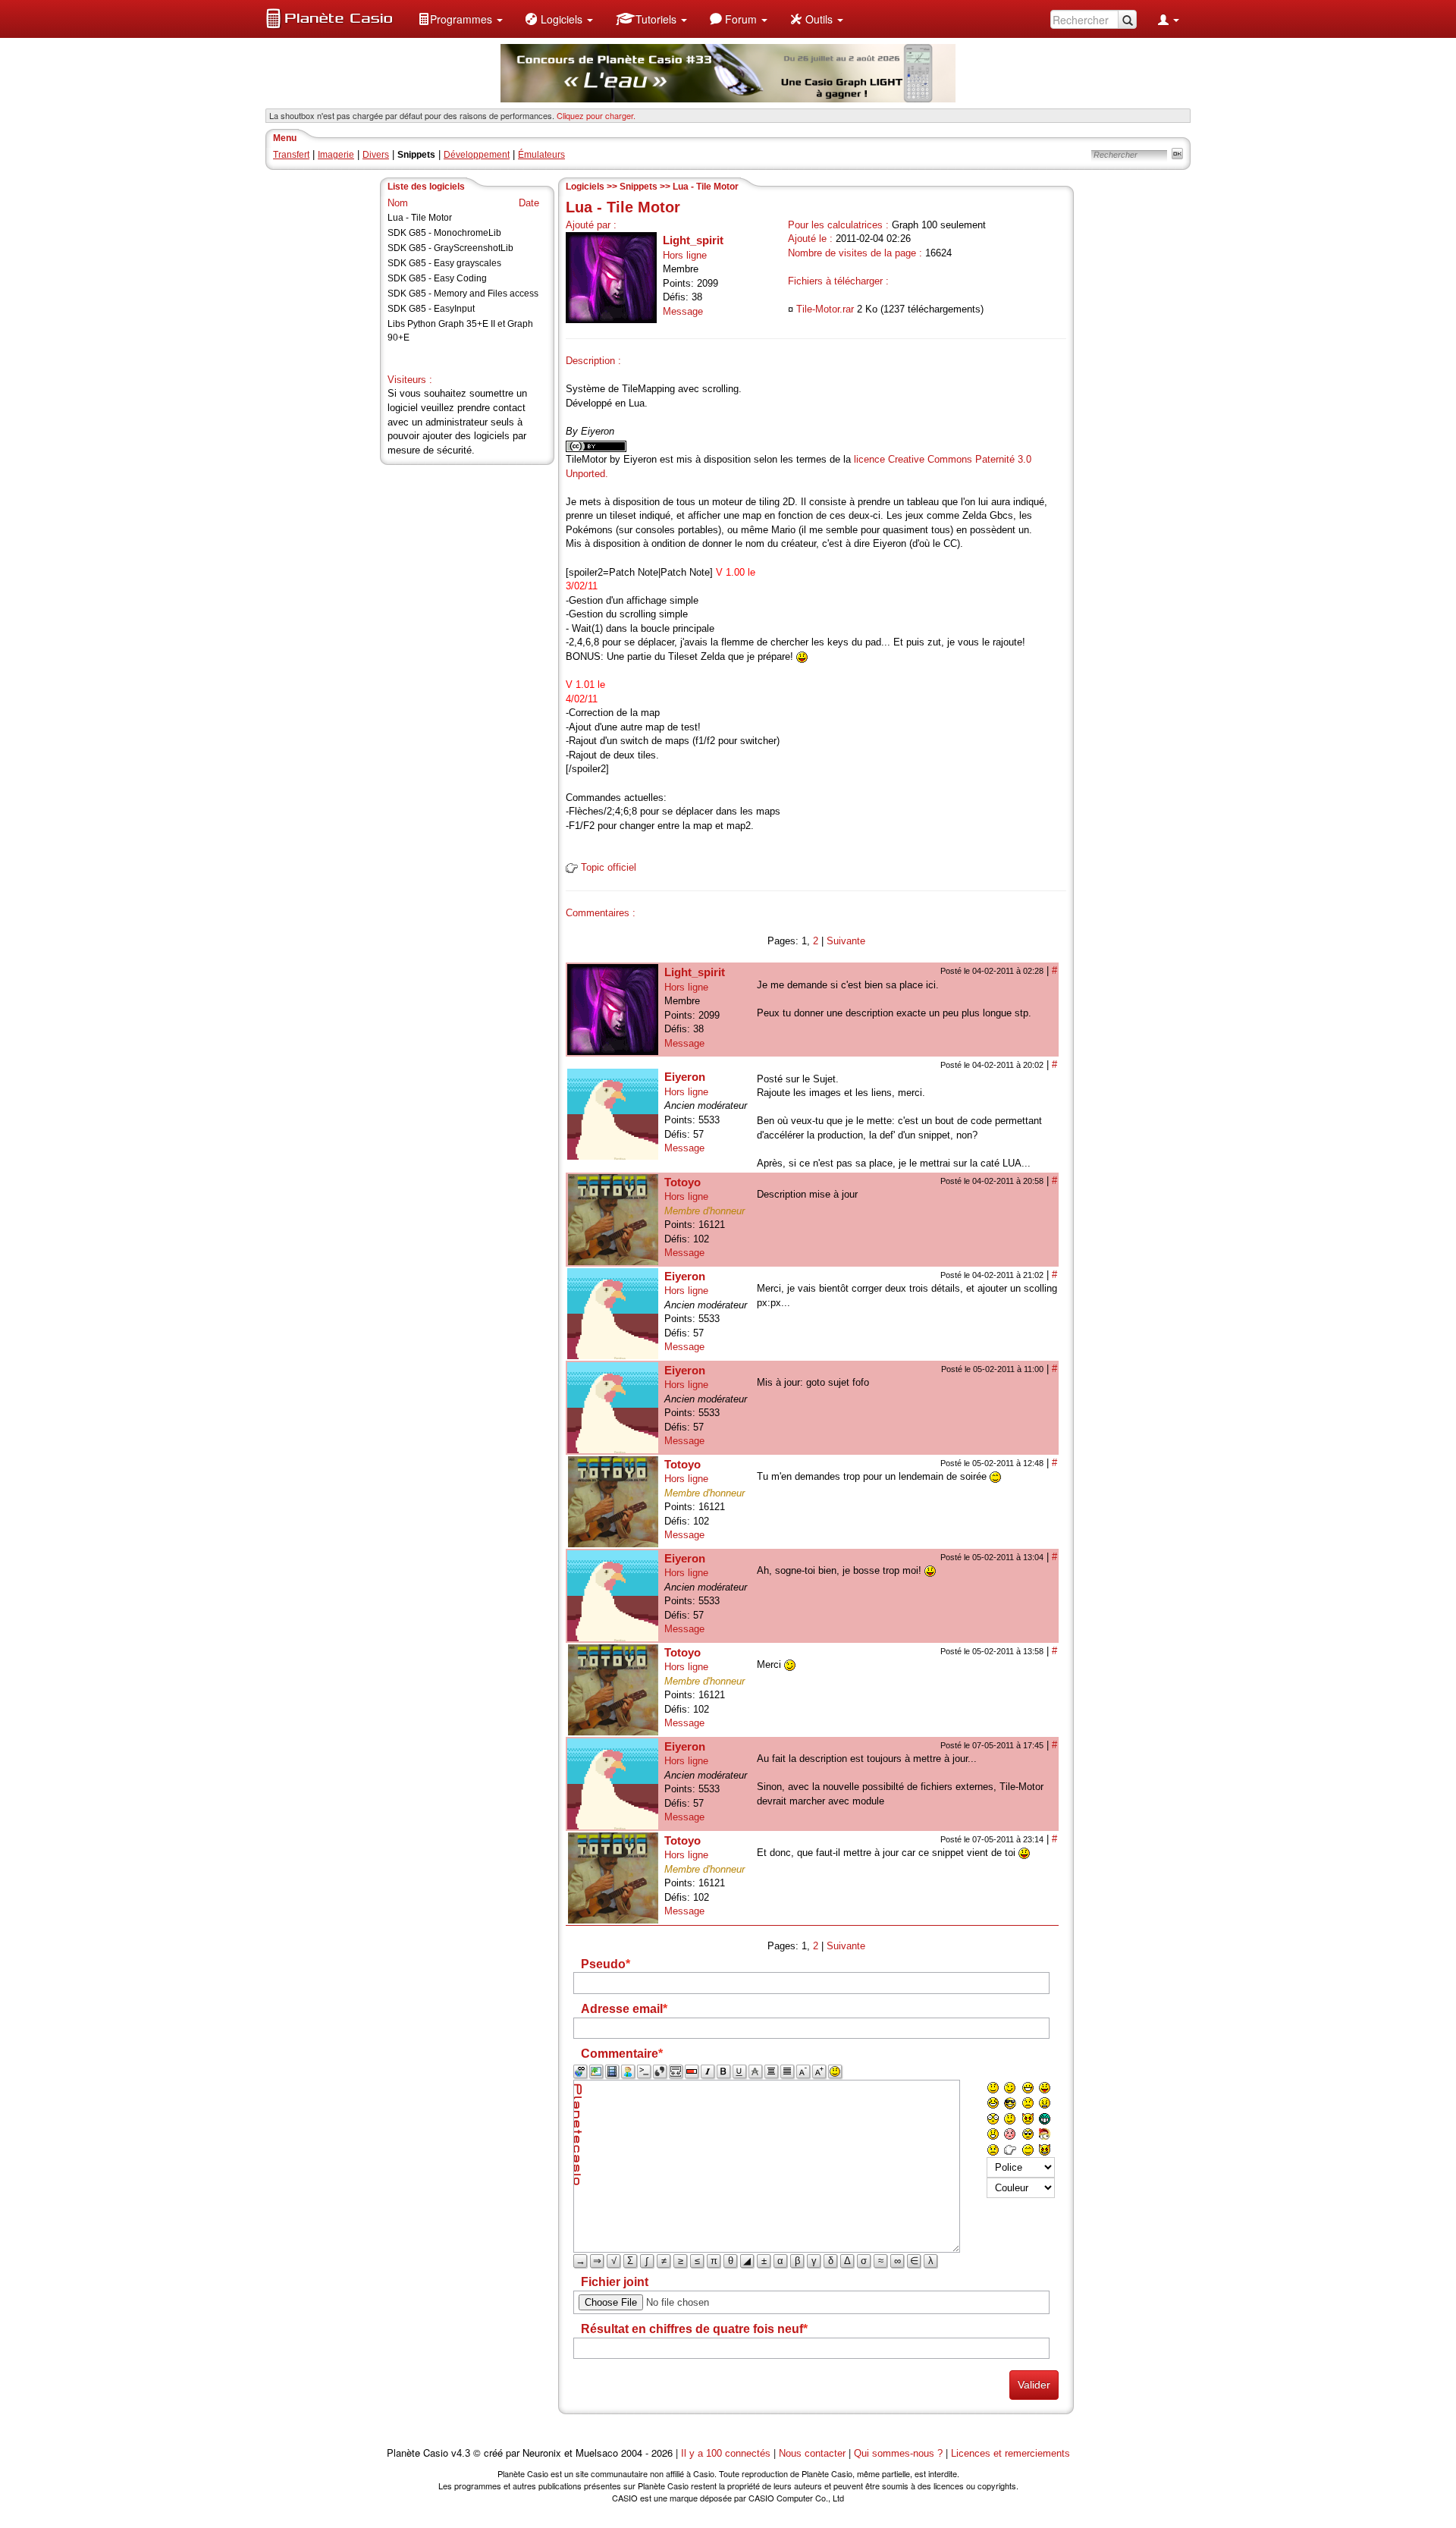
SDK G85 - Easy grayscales (444, 263)
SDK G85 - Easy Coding (437, 278)
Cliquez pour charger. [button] (596, 115)
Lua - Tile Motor (420, 218)
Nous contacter (812, 2453)
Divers (376, 155)
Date (529, 203)
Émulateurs (541, 155)
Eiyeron (685, 1077)
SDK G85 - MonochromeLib (444, 233)
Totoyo (682, 1182)
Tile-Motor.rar (825, 309)
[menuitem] (460, 19)
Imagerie (336, 155)
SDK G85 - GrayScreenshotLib (450, 248)
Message (683, 311)
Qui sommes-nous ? (898, 2453)
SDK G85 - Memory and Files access (463, 294)
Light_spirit (693, 240)
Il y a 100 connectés (727, 2453)
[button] (460, 19)
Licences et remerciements (1010, 2453)
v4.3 (461, 2453)
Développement (477, 155)
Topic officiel (609, 867)
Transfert (291, 155)
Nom (398, 203)
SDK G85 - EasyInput (431, 309)
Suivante (846, 941)
